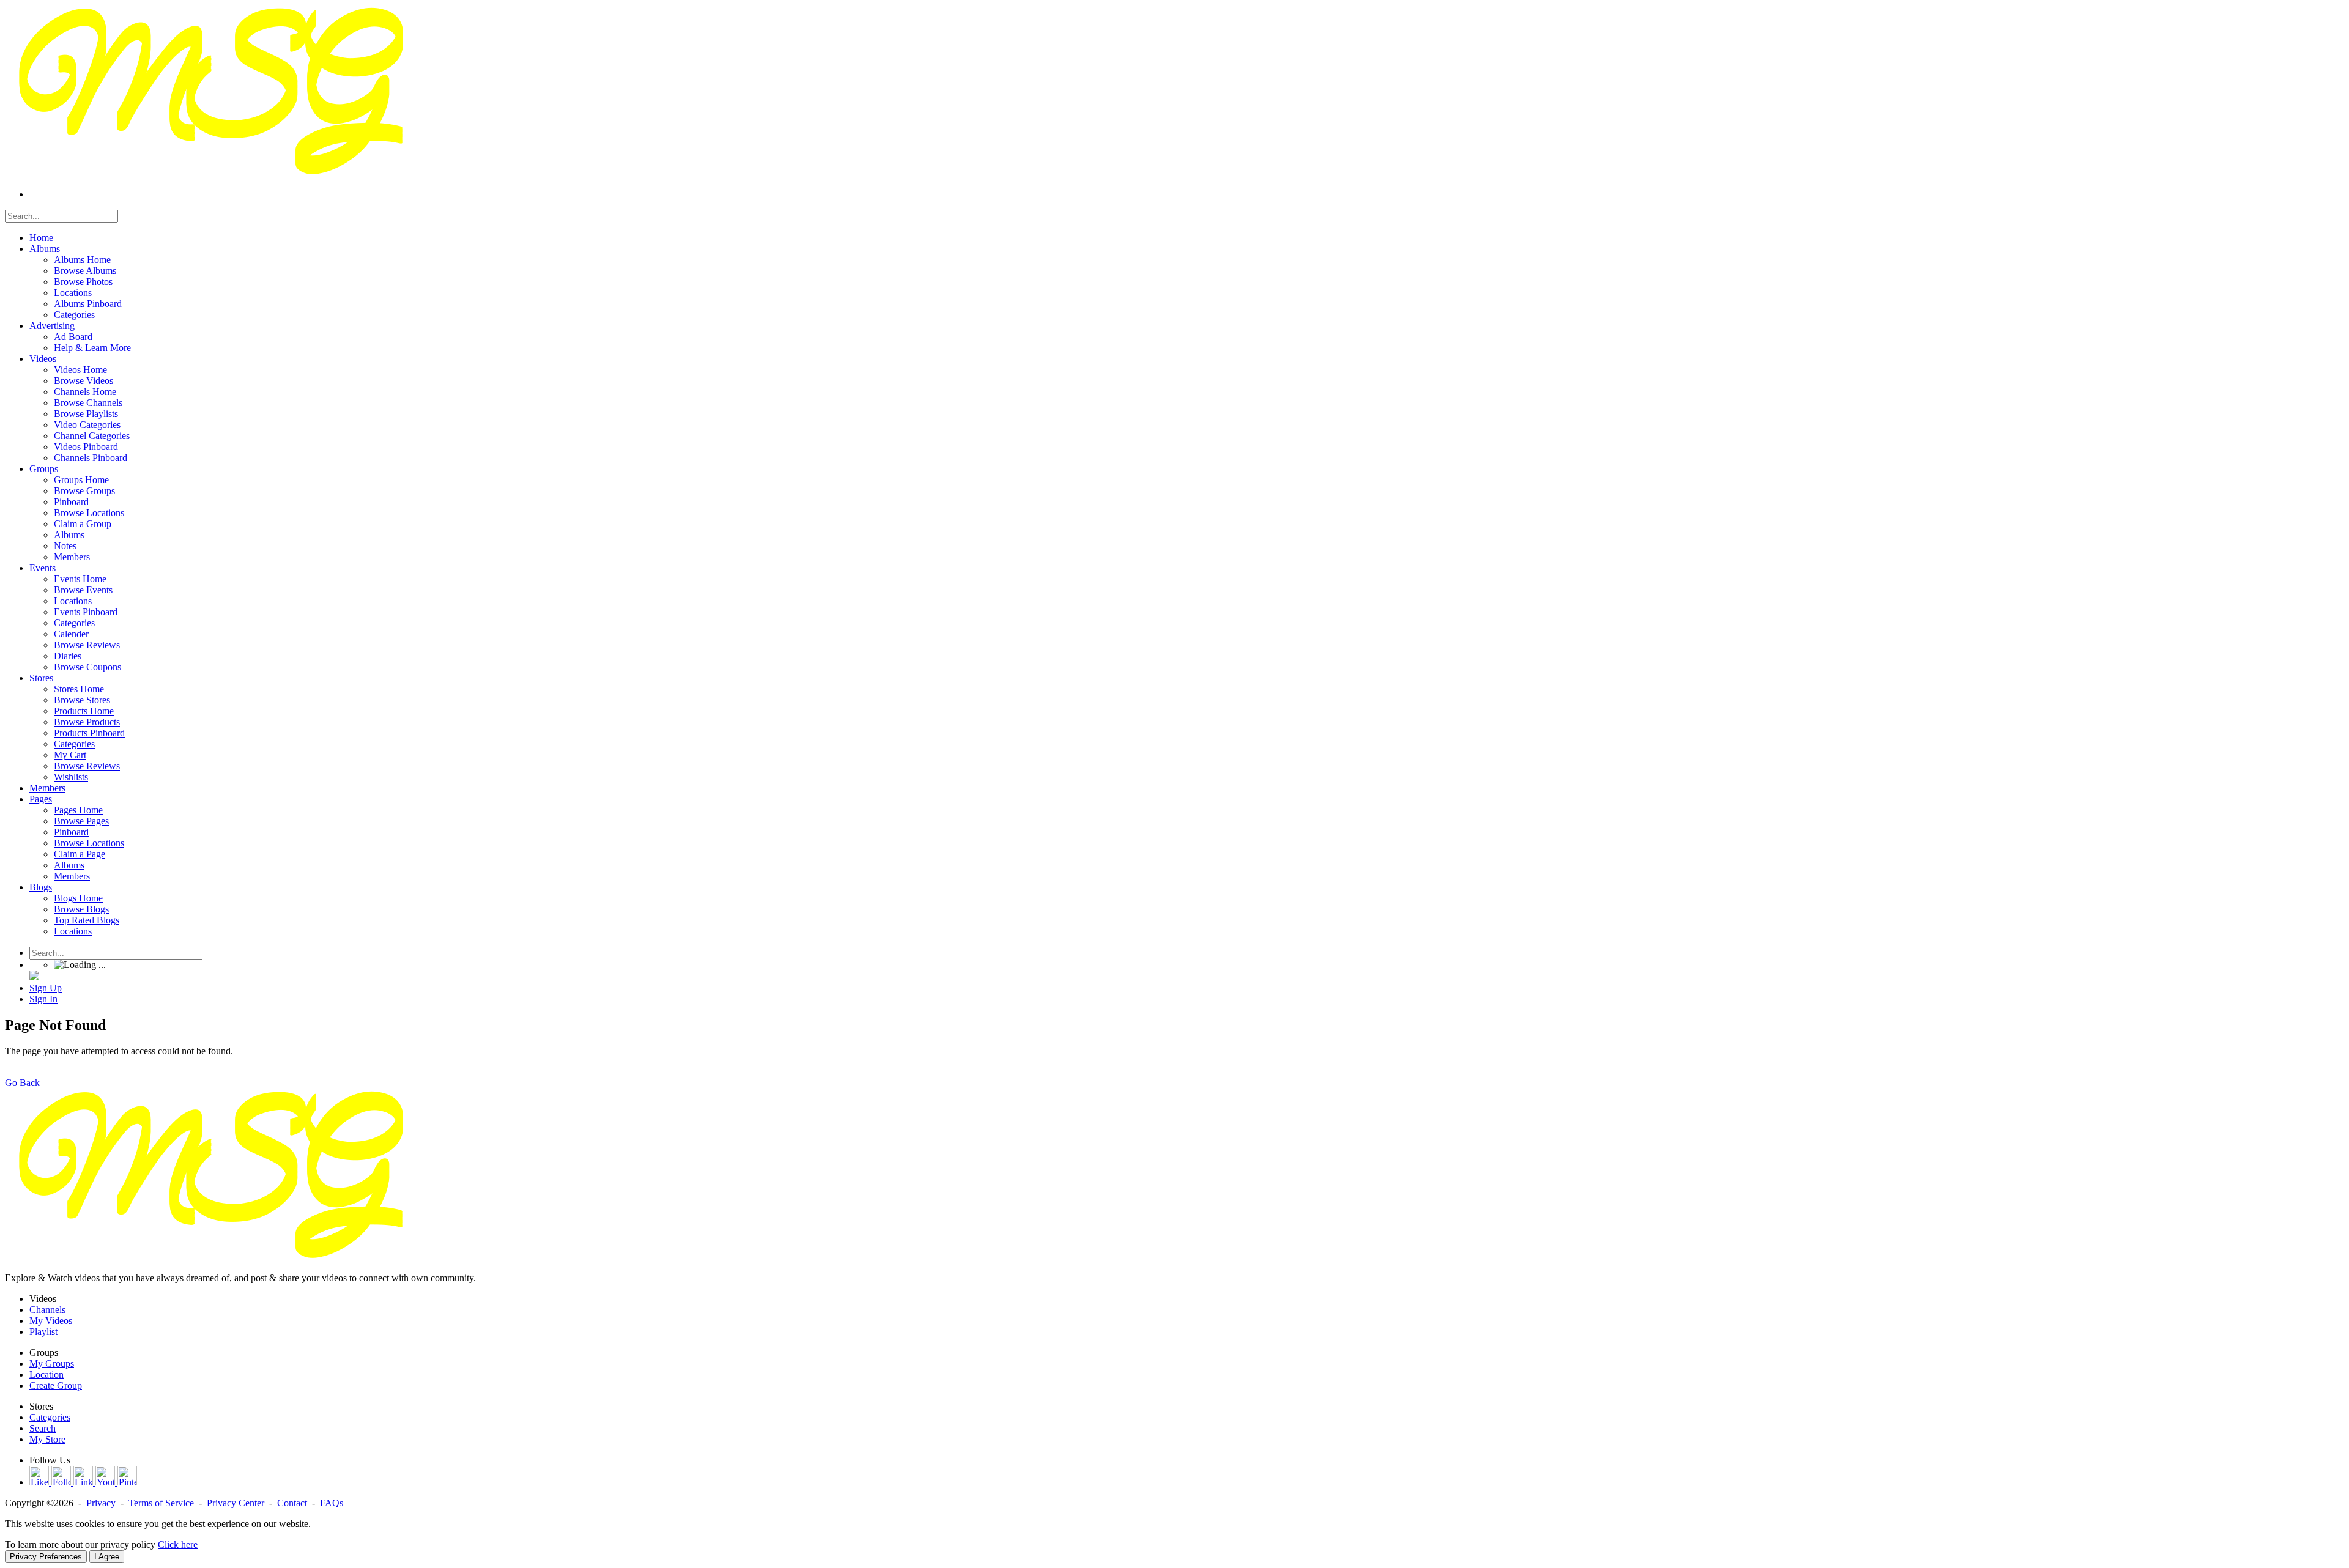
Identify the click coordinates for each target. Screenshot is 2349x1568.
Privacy (101, 1503)
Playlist (43, 1332)
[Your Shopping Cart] (34, 977)
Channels (47, 1310)
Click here (178, 1544)
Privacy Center (236, 1503)
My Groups (52, 1363)
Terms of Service (161, 1503)
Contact (292, 1503)
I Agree (107, 1557)
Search (43, 1428)
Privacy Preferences (46, 1557)
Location (46, 1374)
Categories (50, 1417)
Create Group (56, 1385)
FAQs (332, 1503)
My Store (47, 1439)
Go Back (22, 1083)
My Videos (51, 1321)
